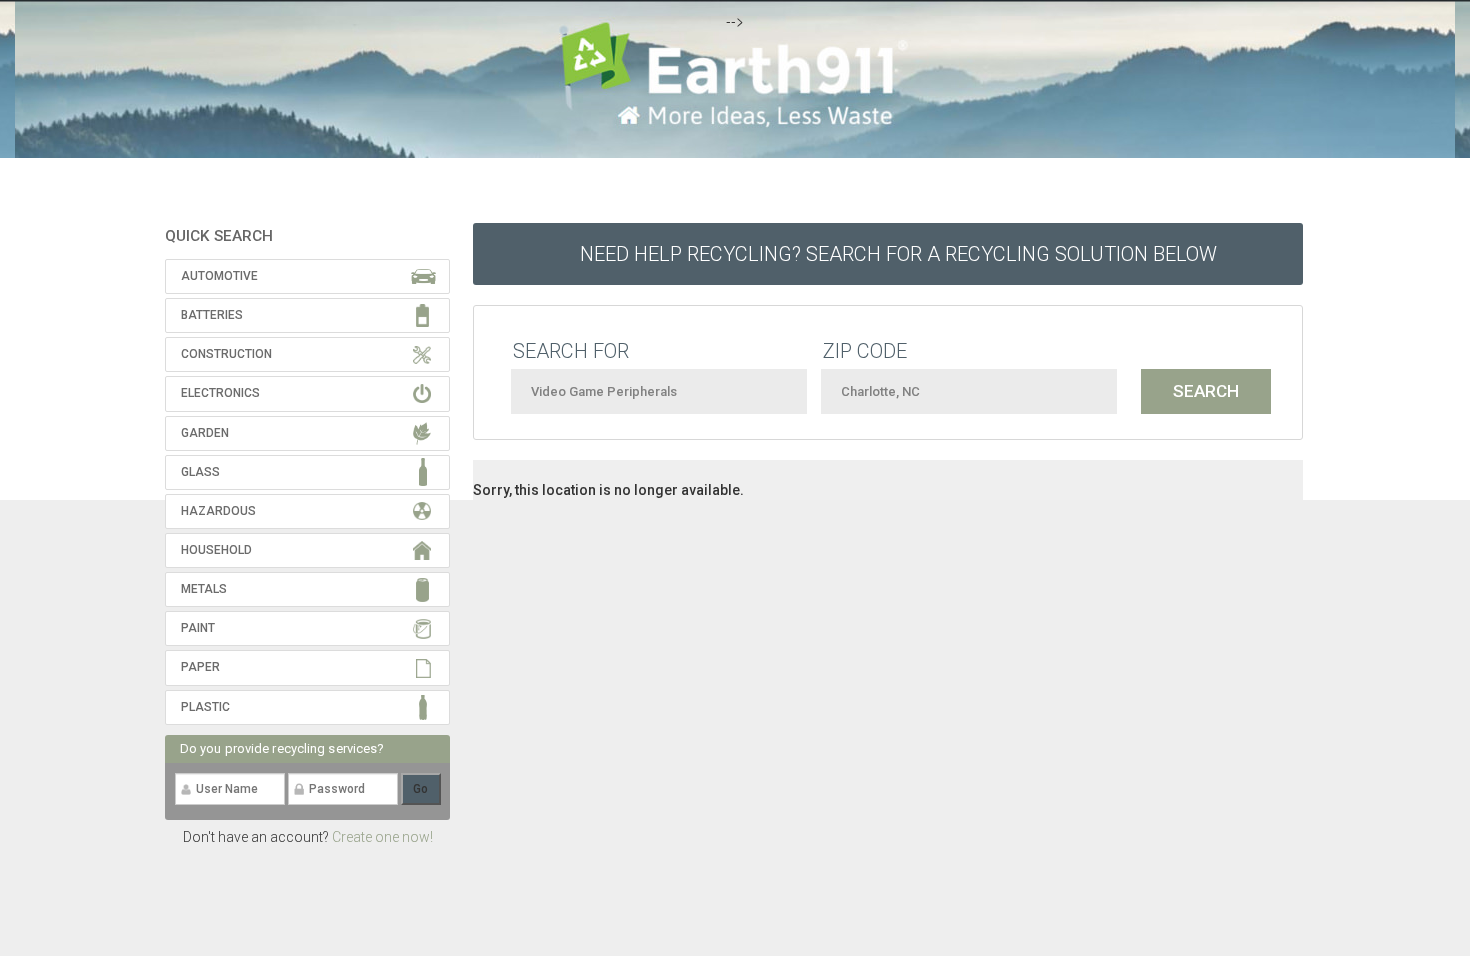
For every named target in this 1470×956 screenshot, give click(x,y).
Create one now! (382, 837)
